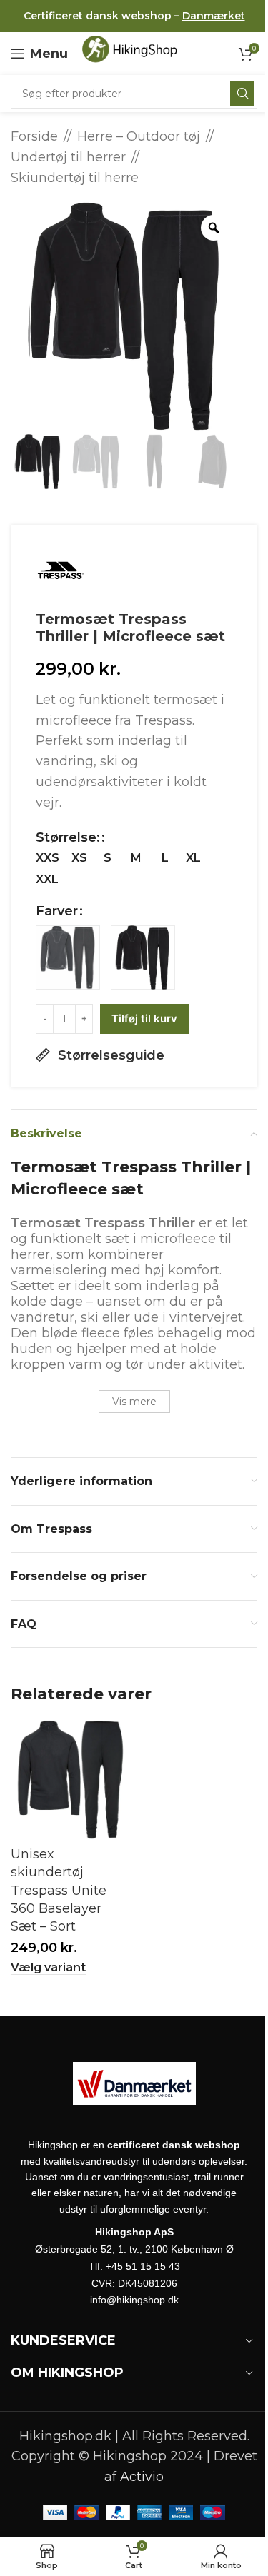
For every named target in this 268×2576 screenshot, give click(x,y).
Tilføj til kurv (144, 1018)
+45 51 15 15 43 (143, 2266)
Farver (57, 911)
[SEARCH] (242, 94)
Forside (34, 136)
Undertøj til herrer (68, 157)
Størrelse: (68, 837)
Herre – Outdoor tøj (139, 136)
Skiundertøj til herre (75, 178)
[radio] (48, 858)
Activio (142, 2477)
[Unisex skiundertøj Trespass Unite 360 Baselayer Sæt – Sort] (71, 1780)
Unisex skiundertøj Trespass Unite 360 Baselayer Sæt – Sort (59, 1890)
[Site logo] (134, 53)
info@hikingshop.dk (134, 2300)
